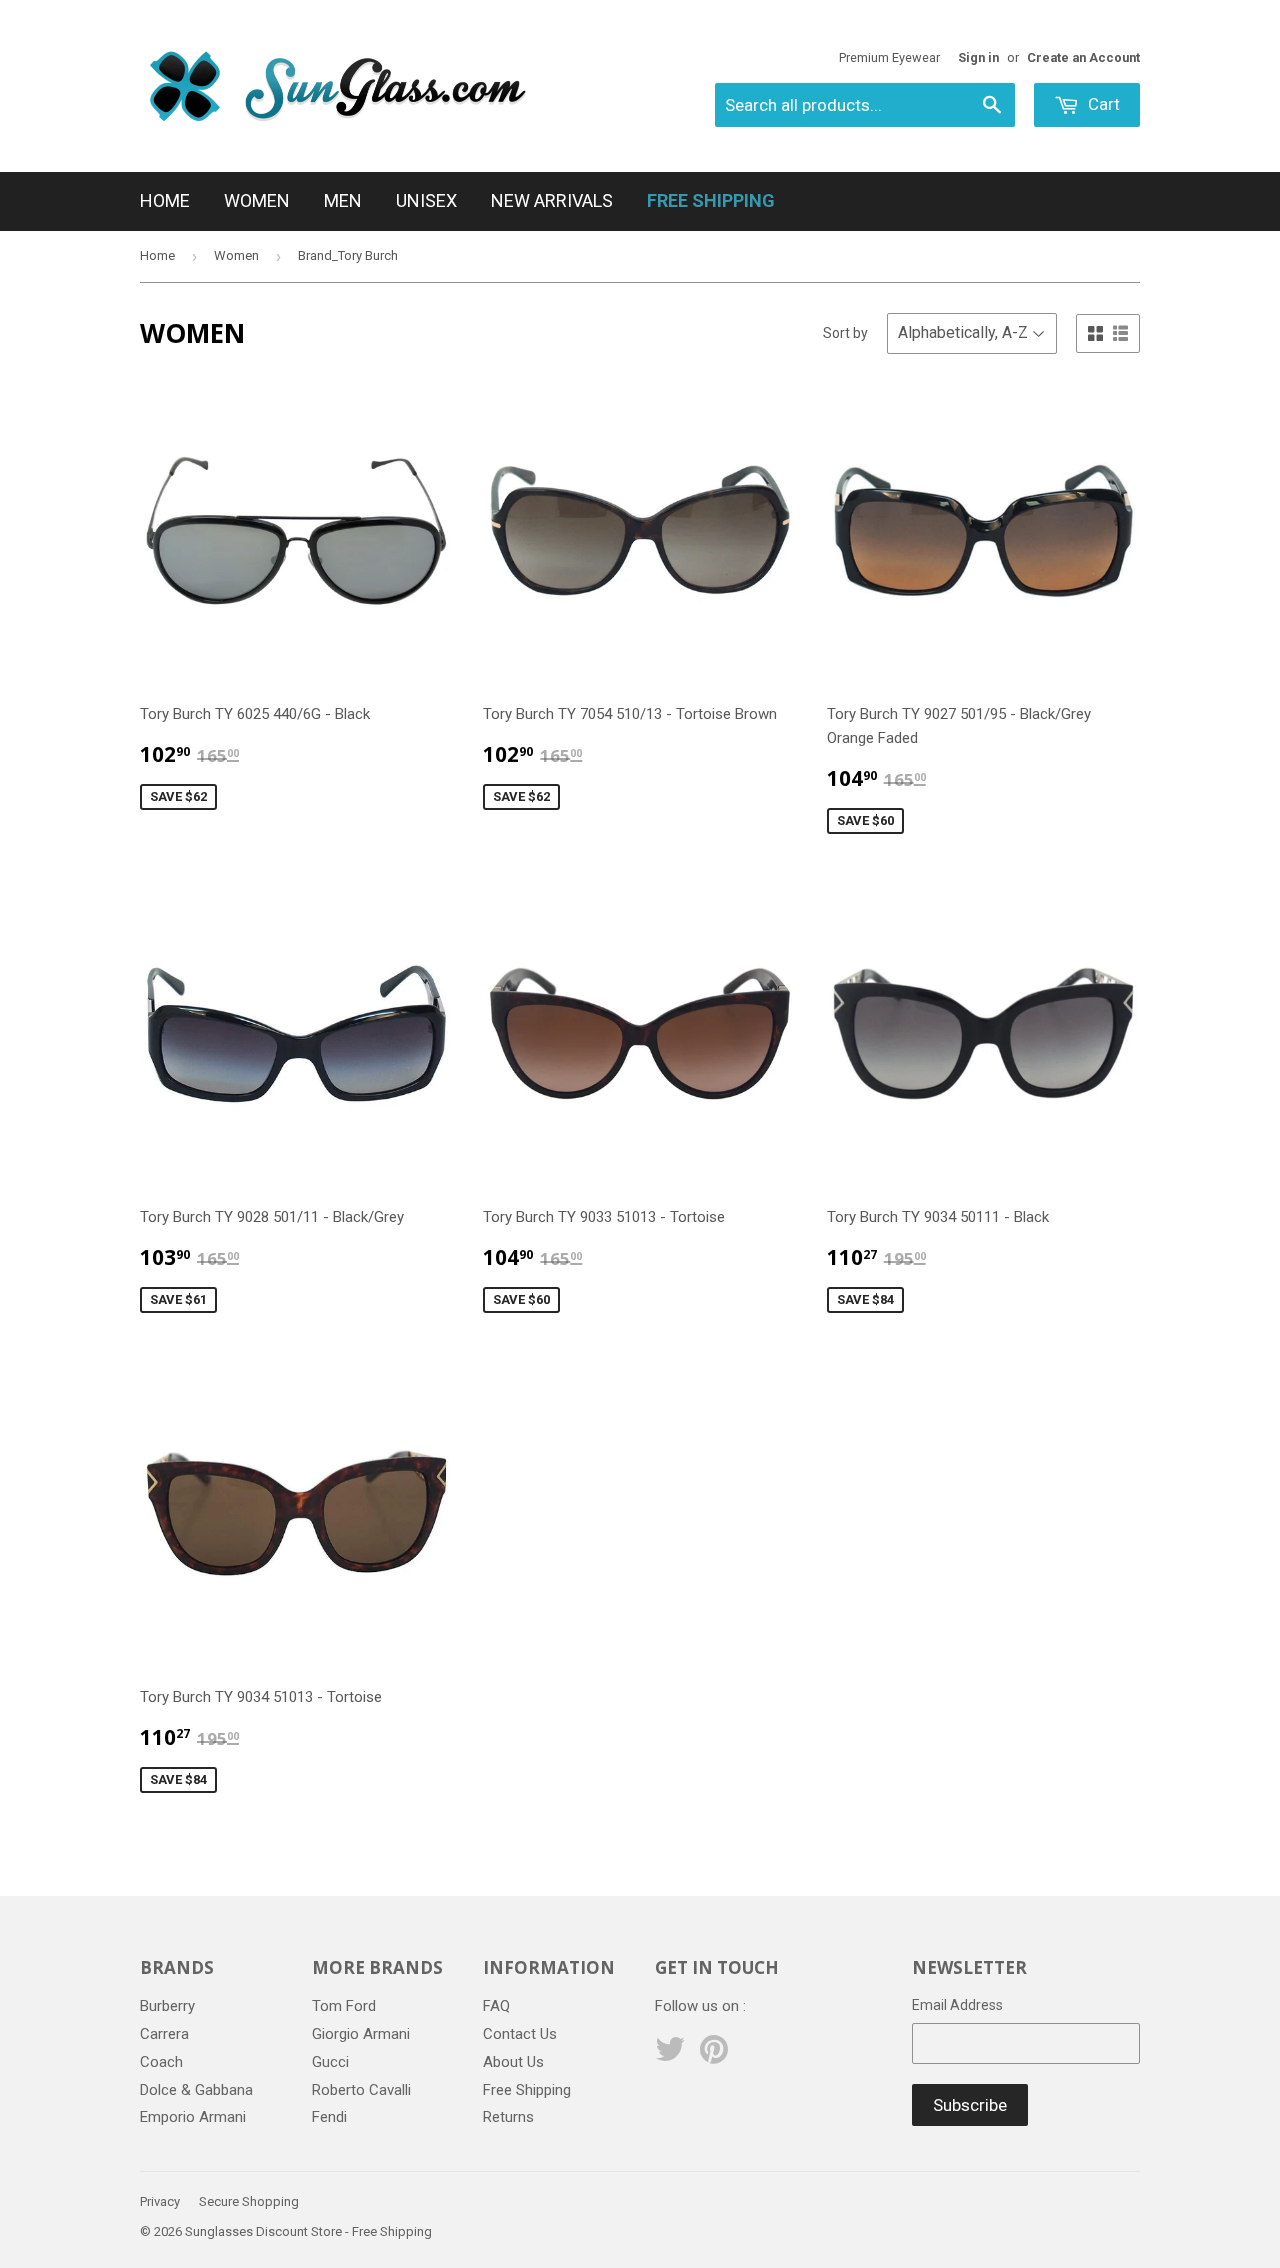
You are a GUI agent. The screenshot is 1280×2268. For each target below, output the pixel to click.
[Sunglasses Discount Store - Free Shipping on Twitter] (670, 2056)
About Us (513, 2062)
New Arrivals (552, 200)
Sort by (845, 333)
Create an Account (1083, 57)
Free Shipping (527, 2090)
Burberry (167, 2006)
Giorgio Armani (361, 2034)
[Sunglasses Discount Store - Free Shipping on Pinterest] (714, 2056)
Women (257, 200)
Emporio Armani (193, 2117)
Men (343, 200)
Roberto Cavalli (361, 2090)
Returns (508, 2117)
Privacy (160, 2201)
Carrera (164, 2034)
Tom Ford (344, 2006)
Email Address (957, 2005)
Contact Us (520, 2034)
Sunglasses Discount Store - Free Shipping (308, 2231)
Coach (161, 2062)
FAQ (496, 2006)
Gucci (330, 2062)
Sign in (978, 57)
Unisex (426, 200)
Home (165, 200)
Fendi (329, 2117)
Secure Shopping (249, 2201)
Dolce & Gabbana (196, 2090)
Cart (1102, 104)
